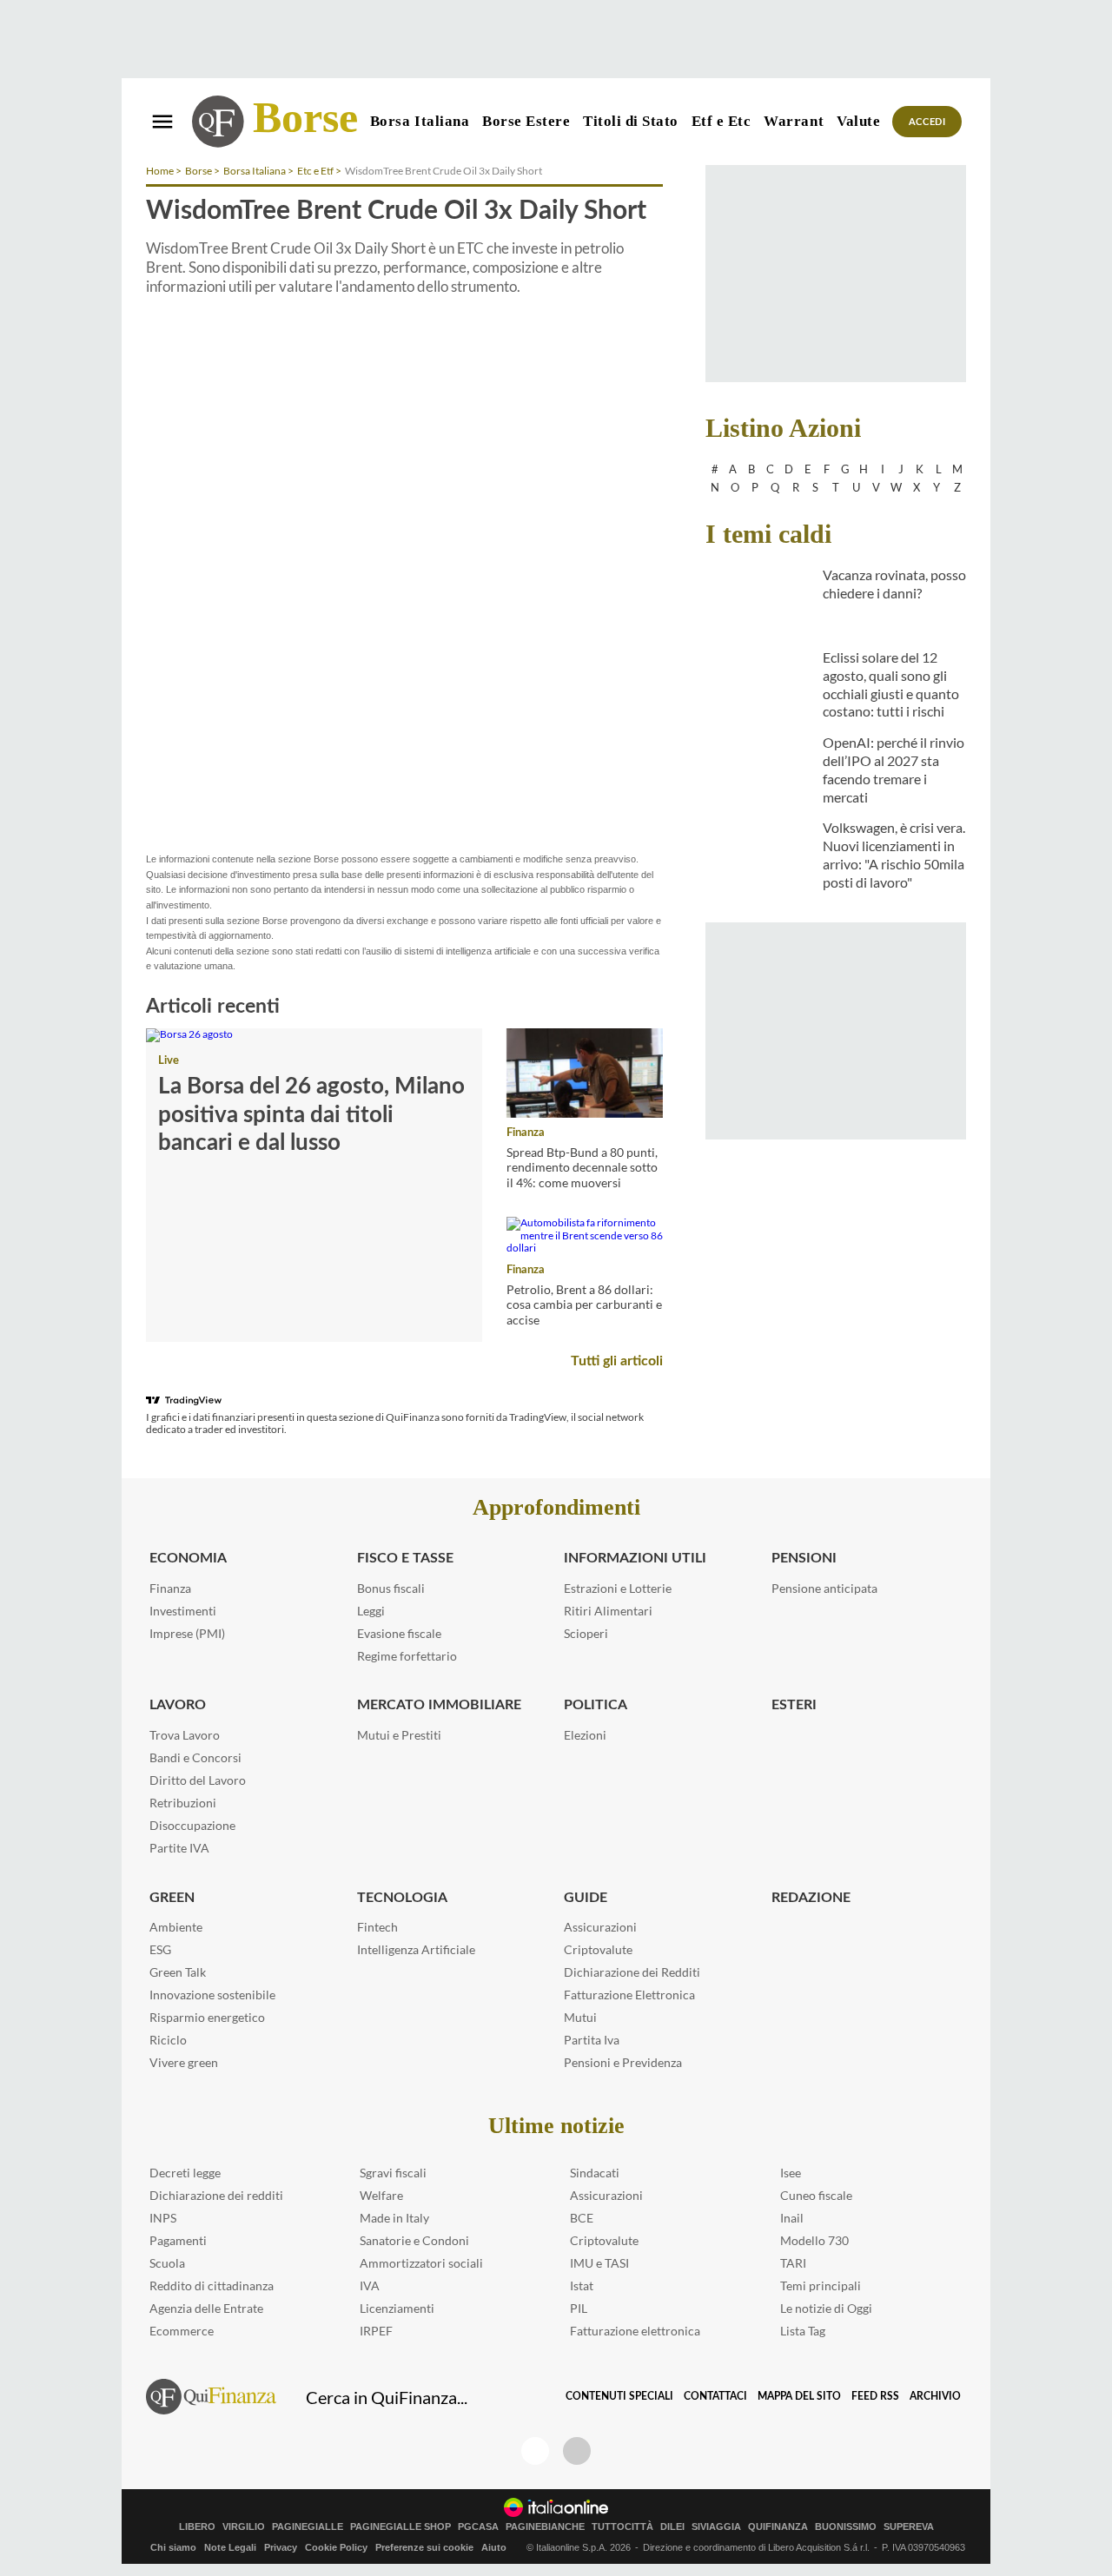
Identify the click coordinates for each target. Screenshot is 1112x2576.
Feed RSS (875, 2396)
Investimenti (183, 1611)
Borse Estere (526, 121)
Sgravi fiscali (393, 2173)
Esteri (794, 1705)
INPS (163, 2218)
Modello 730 (814, 2240)
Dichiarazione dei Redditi (632, 1972)
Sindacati (595, 2173)
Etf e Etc (721, 121)
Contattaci (715, 2396)
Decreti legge (185, 2173)
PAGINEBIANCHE (545, 2527)
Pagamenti (178, 2240)
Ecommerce (182, 2331)
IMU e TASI (599, 2263)
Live (169, 1061)
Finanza (526, 1133)
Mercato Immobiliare (439, 1705)
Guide (586, 1898)
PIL (579, 2308)
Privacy (281, 2547)
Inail (792, 2218)
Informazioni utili (635, 1558)
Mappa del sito (799, 2396)
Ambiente (176, 1927)
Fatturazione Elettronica (629, 1995)
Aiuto (494, 2547)
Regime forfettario (407, 1656)
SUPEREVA (909, 2527)
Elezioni (585, 1735)
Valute (858, 121)
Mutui (580, 2017)
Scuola (167, 2263)
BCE (582, 2218)
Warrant (794, 121)
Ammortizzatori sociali (421, 2263)
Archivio (935, 2396)
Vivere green (184, 2062)
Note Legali (230, 2547)
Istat (582, 2285)
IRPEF (376, 2331)
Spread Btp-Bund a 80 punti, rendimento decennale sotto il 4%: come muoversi (582, 1167)
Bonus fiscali (391, 1588)
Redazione (811, 1898)
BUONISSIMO (846, 2527)
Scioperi (586, 1633)
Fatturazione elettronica (635, 2331)
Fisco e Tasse (405, 1558)
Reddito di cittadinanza (212, 2285)
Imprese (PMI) (187, 1633)
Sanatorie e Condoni (414, 2240)
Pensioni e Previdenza (623, 2062)
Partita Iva (592, 2040)
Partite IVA (179, 1848)
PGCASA (478, 2527)
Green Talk (178, 1972)
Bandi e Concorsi (195, 1757)
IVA (370, 2285)
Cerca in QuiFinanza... (387, 2397)
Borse (305, 117)
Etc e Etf (315, 171)
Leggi (371, 1611)
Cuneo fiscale (816, 2195)
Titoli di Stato (631, 121)
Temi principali (821, 2285)
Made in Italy (394, 2218)
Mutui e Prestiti (399, 1735)
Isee (791, 2173)
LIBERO (197, 2527)
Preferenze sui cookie (424, 2547)
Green (172, 1898)
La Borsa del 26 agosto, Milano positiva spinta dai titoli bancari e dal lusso (311, 1115)
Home (160, 171)
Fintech (377, 1927)
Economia (188, 1558)
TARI (793, 2263)
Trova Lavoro (185, 1735)
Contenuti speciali (619, 2396)
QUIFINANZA (778, 2527)
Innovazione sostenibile (212, 1995)
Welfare (381, 2195)
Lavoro (178, 1705)
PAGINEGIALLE (308, 2527)
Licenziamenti (397, 2308)
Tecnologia (402, 1898)
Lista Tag (803, 2331)
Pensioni (804, 1558)
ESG (160, 1949)
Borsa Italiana (420, 121)
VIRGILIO (244, 2527)
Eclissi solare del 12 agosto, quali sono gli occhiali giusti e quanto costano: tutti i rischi (891, 684)
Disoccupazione (192, 1825)
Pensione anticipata (824, 1588)
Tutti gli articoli (617, 1361)
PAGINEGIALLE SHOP (400, 2527)
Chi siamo (173, 2547)
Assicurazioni (600, 1927)
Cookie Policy (336, 2547)
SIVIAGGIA (716, 2527)
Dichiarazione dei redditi (216, 2195)
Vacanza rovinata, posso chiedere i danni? (894, 584)
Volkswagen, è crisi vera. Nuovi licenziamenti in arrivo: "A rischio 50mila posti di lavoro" (894, 854)
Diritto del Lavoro (198, 1780)
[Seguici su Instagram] (577, 2451)
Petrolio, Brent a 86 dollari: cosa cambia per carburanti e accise (584, 1305)
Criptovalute (598, 1949)
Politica (596, 1705)
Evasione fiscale (399, 1633)
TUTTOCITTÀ (622, 2527)
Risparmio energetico (207, 2017)
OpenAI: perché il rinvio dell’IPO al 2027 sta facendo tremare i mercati (894, 769)
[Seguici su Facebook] (535, 2451)
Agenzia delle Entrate (206, 2308)
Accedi (927, 122)
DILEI (672, 2527)
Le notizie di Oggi (826, 2308)
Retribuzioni (183, 1803)
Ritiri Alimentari (608, 1611)
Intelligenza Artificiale (416, 1949)
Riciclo (168, 2040)
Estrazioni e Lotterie (618, 1588)
